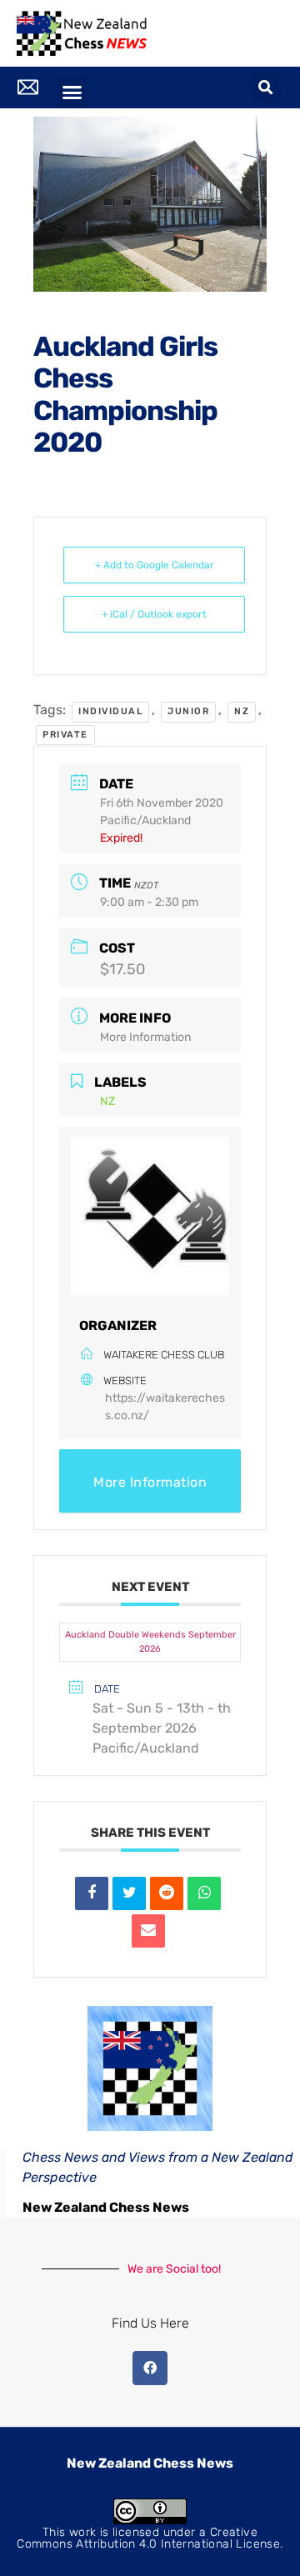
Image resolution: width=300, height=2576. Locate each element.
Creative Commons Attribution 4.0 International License (148, 2538)
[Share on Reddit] (167, 1893)
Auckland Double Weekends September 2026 (150, 1642)
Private (65, 735)
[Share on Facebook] (92, 1893)
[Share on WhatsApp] (204, 1893)
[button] (72, 92)
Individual (110, 711)
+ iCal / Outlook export (154, 614)
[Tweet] (129, 1893)
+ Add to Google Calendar (155, 565)
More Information (145, 1037)
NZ (242, 711)
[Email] (148, 1931)
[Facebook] (150, 2368)
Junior (188, 711)
